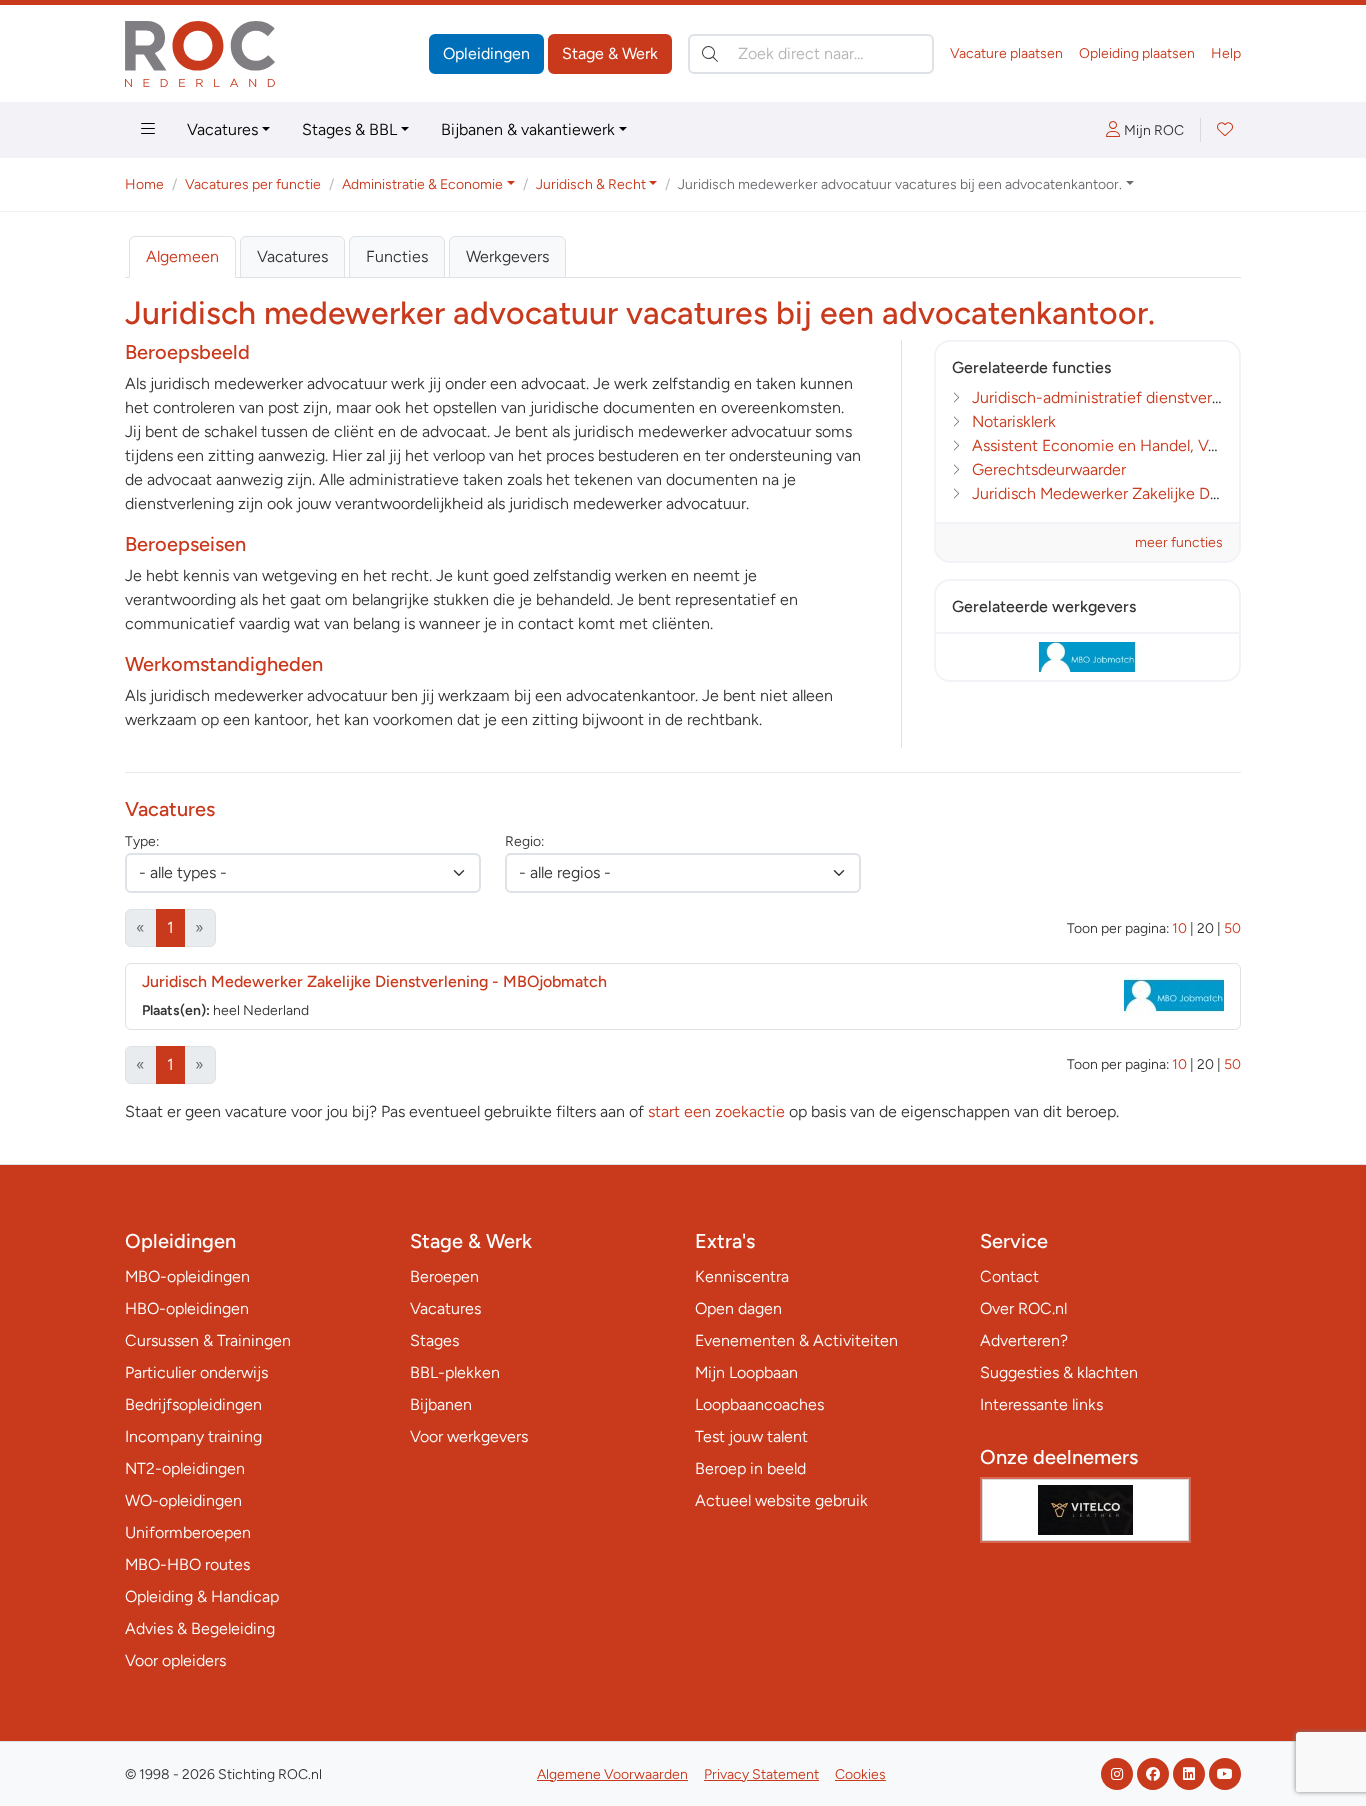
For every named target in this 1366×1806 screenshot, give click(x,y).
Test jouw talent (751, 1436)
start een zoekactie (716, 1111)
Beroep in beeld (750, 1468)
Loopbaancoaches (759, 1404)
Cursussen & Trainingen (208, 1340)
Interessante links (1041, 1404)
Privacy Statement (761, 1774)
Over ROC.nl (1023, 1308)
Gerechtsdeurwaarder (1049, 469)
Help (1226, 53)
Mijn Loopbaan (746, 1372)
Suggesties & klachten (1059, 1372)
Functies (397, 256)
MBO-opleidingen (187, 1276)
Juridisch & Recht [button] (591, 184)
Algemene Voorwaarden (612, 1774)
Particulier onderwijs (196, 1372)
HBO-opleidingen (187, 1308)
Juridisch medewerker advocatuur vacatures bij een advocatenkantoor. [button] (900, 184)
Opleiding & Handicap (202, 1596)
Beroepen (444, 1276)
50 (1232, 928)
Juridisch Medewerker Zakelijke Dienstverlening (1141, 493)
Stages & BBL (349, 129)
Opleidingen (486, 53)
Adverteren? (1024, 1340)
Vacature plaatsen (1006, 53)
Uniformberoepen (188, 1532)
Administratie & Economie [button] (422, 184)
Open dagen (738, 1308)
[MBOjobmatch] (1087, 657)
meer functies (1179, 542)
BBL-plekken (455, 1372)
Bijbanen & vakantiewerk (528, 129)
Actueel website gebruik (781, 1500)
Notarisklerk (1014, 421)
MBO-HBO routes (187, 1564)
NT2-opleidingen (185, 1468)
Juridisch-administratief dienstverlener (1109, 397)
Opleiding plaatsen (1137, 53)
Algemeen (182, 256)
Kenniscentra (742, 1276)
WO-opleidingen (183, 1500)
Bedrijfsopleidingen (193, 1404)
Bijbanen (441, 1404)
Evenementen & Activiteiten (796, 1340)
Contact (1009, 1276)
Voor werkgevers (469, 1436)
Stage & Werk (610, 53)
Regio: (524, 841)
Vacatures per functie (253, 184)
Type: (142, 841)
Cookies (860, 1774)
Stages (434, 1340)
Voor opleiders (175, 1660)
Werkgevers (507, 256)
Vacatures (222, 129)
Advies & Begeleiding (200, 1628)
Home (144, 184)
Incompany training (193, 1436)
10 (1179, 928)
